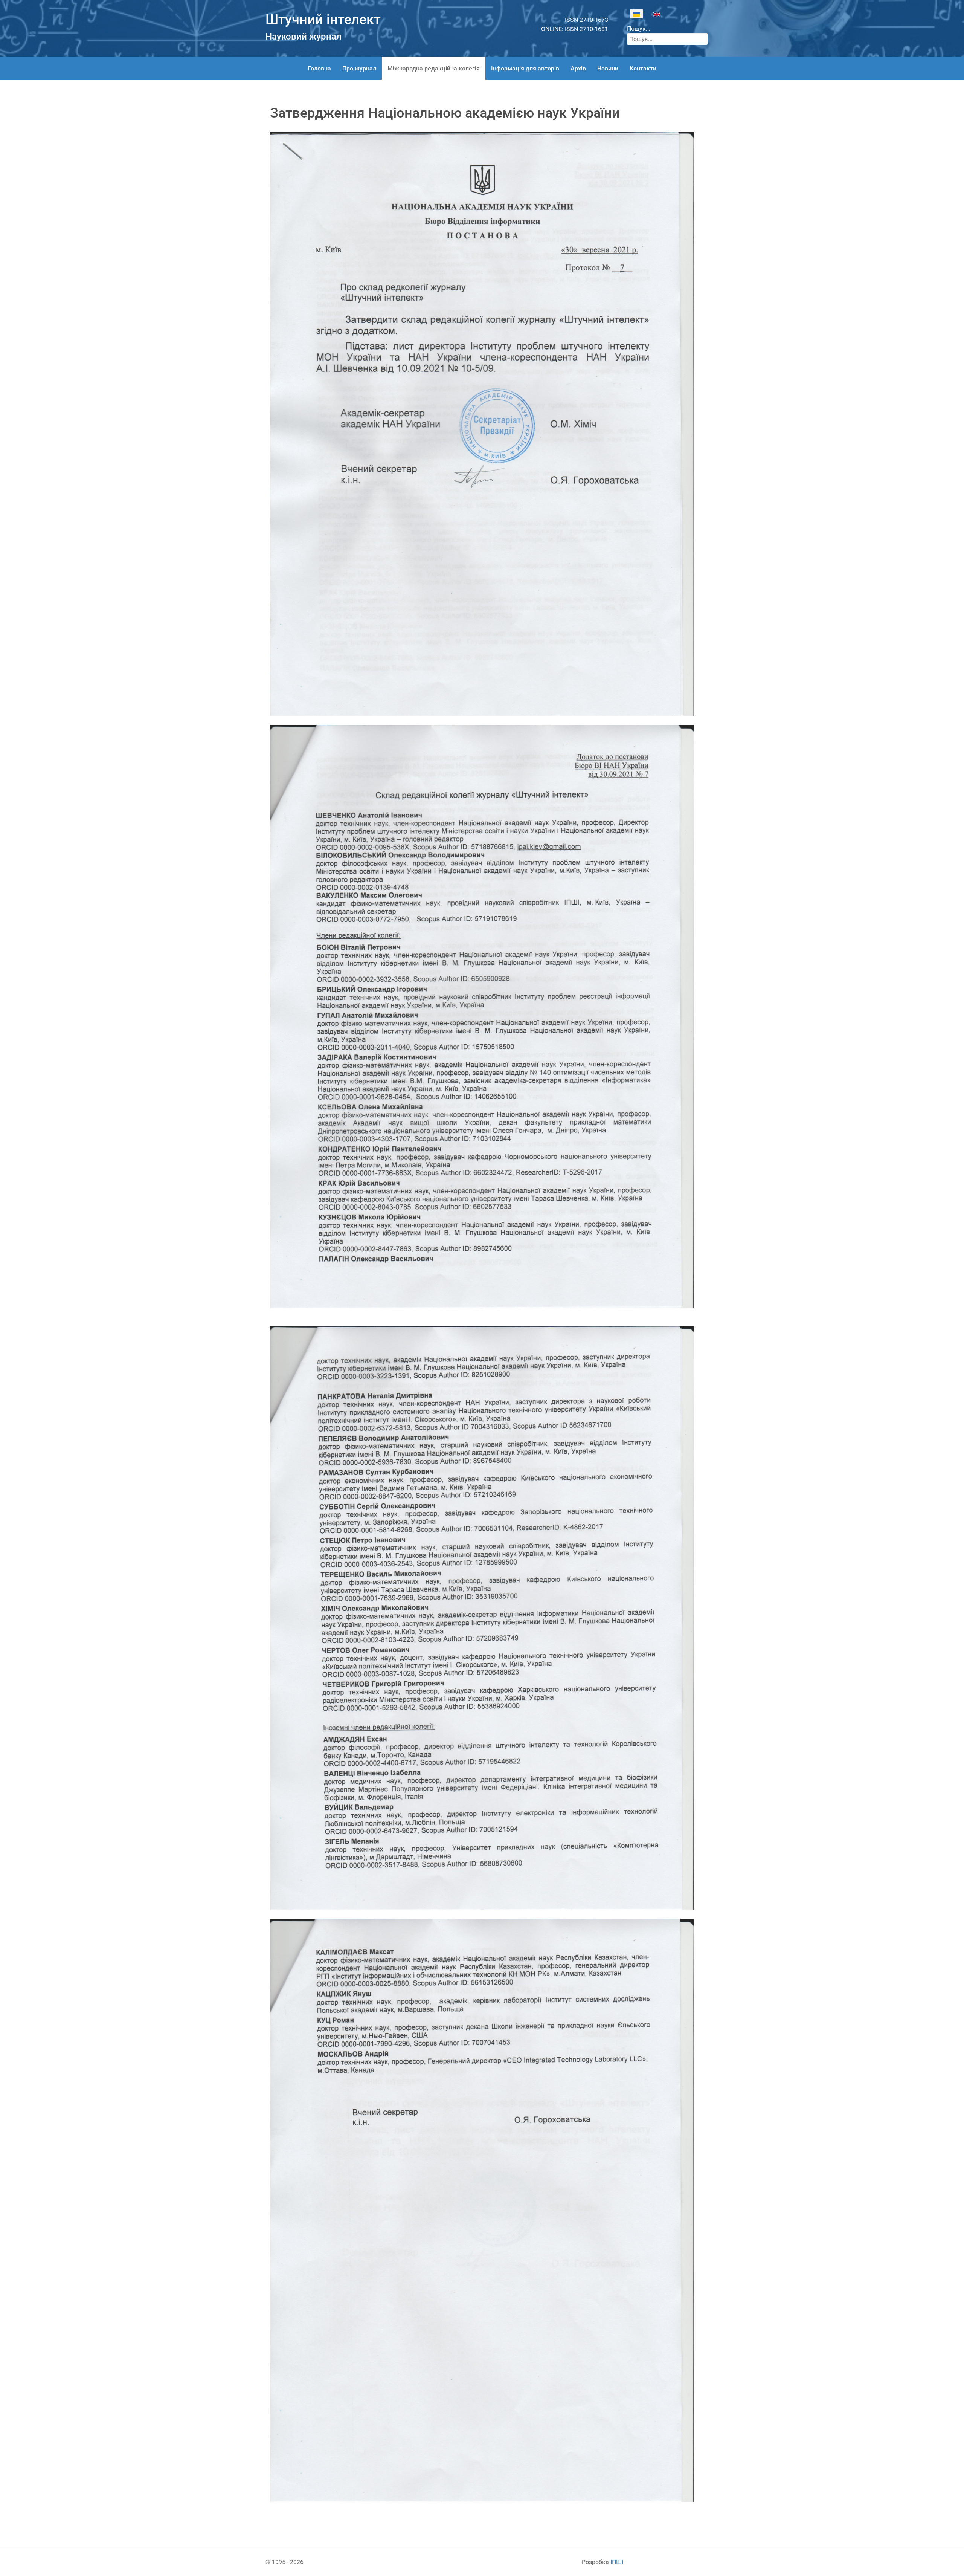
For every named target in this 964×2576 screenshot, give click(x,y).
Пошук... (639, 28)
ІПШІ (617, 2562)
